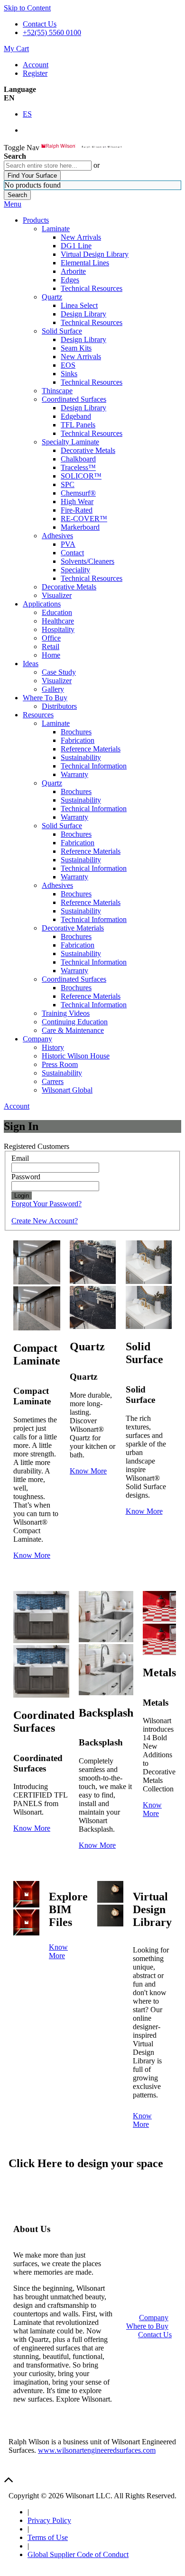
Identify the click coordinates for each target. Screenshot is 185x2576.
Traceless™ (78, 467)
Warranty (74, 774)
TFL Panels (78, 425)
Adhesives (57, 536)
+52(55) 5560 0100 (52, 32)
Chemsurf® (78, 493)
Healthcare (58, 621)
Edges (70, 280)
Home (51, 655)
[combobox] (48, 166)
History (53, 1047)
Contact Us (40, 24)
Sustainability (81, 757)
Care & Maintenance (73, 1030)
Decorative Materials (73, 928)
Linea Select (79, 305)
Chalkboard (78, 459)
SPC (68, 484)
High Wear (77, 502)
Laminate (56, 229)
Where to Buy (147, 2326)
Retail (51, 646)
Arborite (73, 271)
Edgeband (76, 416)
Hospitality (58, 629)
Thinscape (57, 391)
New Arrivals (81, 237)
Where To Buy (45, 698)
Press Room (60, 1064)
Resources (38, 715)
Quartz (52, 297)
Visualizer (57, 595)
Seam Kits (76, 348)
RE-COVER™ (84, 519)
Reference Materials (91, 749)
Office (51, 638)
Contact (72, 553)
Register (35, 73)
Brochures (76, 732)
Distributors (59, 706)
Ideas (31, 664)
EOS (68, 365)
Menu (13, 204)
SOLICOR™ (81, 476)
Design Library (83, 314)
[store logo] (82, 148)
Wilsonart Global (67, 1090)
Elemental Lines (85, 263)
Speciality (75, 570)
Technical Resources (92, 288)
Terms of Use (48, 2537)
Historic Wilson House (76, 1056)
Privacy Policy (49, 2520)
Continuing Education (75, 1022)
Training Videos (66, 1013)
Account (36, 65)
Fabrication (78, 740)
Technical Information (94, 766)
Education (57, 612)
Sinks (69, 374)
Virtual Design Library (95, 254)
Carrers (53, 1081)
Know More (32, 1555)
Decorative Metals (88, 450)
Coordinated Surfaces (74, 399)
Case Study (59, 672)
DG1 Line (76, 246)
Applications (42, 604)
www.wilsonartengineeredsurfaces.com (97, 2450)
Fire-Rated (77, 510)
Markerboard (80, 527)
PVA (68, 544)
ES (27, 114)
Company (37, 1039)
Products (36, 220)
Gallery (53, 689)
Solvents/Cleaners (88, 561)
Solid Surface (62, 331)
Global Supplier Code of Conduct (78, 2554)
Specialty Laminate (70, 442)
